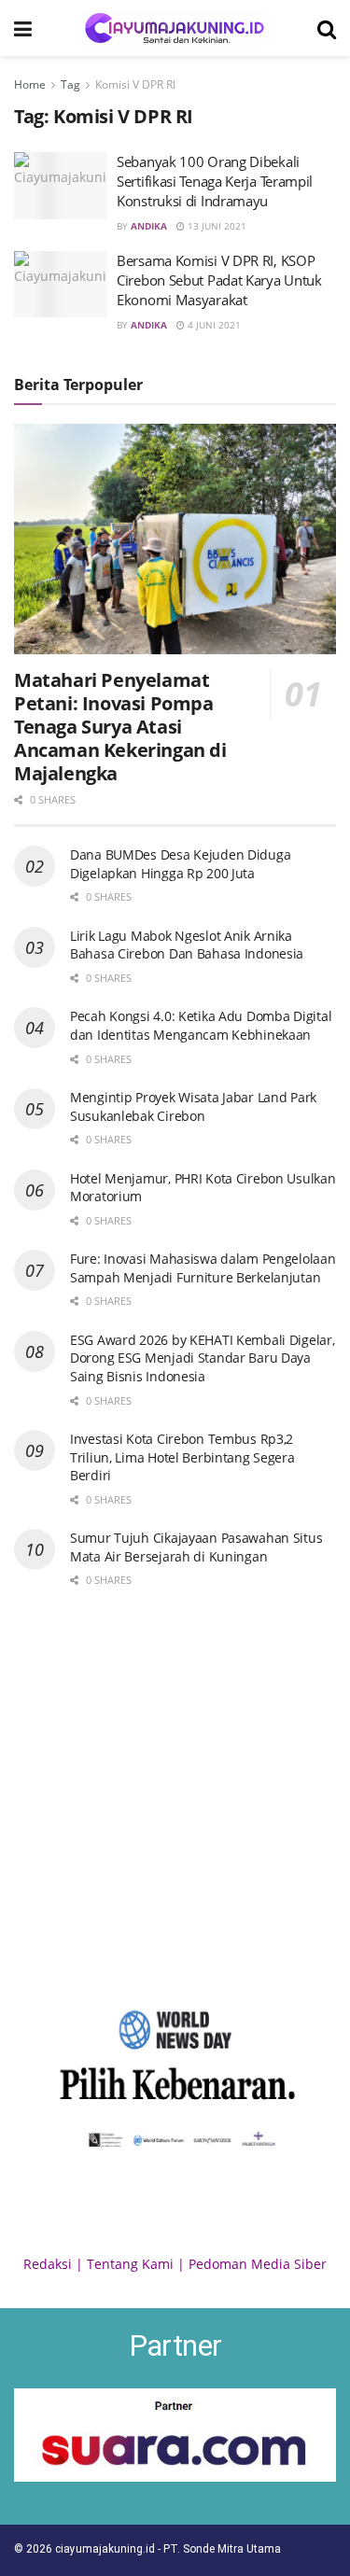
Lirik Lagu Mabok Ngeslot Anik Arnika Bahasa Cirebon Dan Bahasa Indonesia (187, 945)
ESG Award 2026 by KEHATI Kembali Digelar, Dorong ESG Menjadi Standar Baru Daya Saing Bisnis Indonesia (203, 1358)
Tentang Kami (130, 2264)
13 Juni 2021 (216, 226)
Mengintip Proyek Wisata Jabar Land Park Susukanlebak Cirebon (193, 1106)
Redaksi (48, 2264)
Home (30, 84)
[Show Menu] (23, 28)
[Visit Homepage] (175, 28)
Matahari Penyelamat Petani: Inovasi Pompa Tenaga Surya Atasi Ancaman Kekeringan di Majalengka (120, 727)
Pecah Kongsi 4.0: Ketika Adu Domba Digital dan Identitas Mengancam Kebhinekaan (201, 1025)
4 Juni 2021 (213, 325)
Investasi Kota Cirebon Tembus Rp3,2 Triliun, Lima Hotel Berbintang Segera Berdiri (182, 1457)
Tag (70, 84)
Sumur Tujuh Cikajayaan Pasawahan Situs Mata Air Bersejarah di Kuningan (196, 1547)
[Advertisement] (175, 1794)
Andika (149, 226)
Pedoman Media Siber (258, 2264)
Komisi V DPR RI (135, 84)
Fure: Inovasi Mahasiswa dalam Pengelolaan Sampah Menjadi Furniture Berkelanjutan (203, 1268)
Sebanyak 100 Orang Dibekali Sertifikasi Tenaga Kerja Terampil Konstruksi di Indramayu (215, 181)
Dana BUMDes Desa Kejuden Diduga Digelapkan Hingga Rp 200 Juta (180, 864)
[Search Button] (327, 28)
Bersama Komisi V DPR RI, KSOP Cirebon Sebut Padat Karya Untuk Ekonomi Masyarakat (219, 280)
